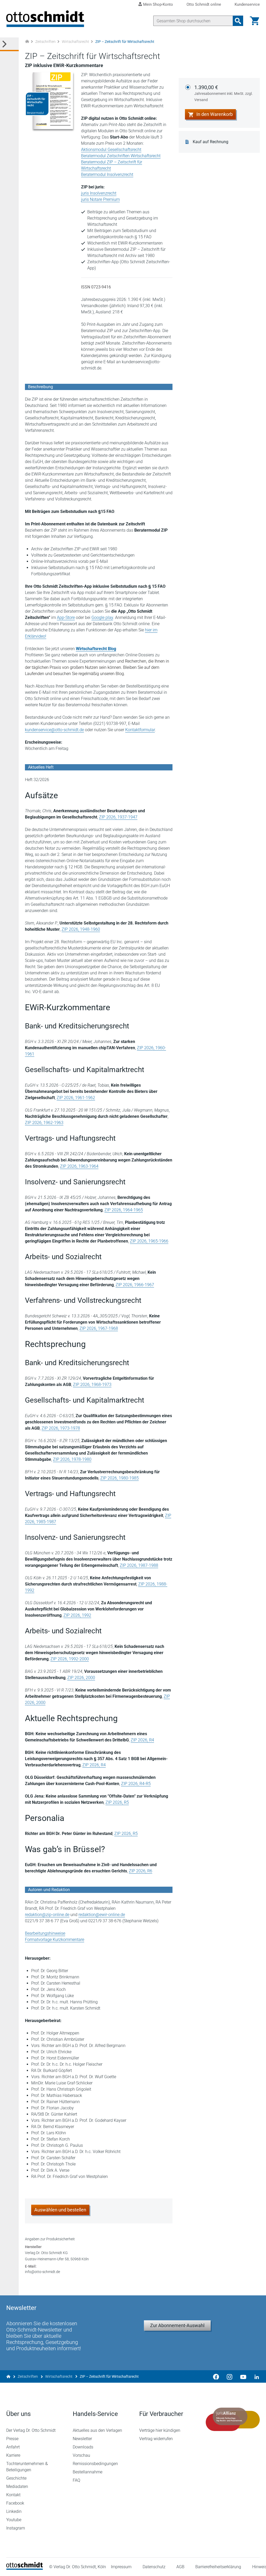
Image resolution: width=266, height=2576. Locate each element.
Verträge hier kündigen (160, 2430)
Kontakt (13, 2495)
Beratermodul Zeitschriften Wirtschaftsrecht (121, 156)
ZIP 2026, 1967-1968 (99, 1328)
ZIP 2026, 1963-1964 (79, 1166)
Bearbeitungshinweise (45, 1933)
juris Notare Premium (100, 199)
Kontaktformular (140, 730)
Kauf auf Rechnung (211, 142)
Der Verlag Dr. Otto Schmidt (31, 2430)
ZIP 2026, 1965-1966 (149, 1241)
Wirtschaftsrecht (75, 42)
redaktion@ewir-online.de (102, 1915)
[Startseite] (25, 2568)
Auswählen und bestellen (60, 2210)
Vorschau (81, 2455)
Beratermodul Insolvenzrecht (107, 174)
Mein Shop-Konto (158, 4)
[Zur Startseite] (27, 42)
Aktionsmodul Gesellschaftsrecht (111, 150)
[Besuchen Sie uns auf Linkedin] (255, 2376)
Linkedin (14, 2511)
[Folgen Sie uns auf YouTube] (243, 2376)
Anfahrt (13, 2447)
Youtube (14, 2520)
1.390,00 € (224, 93)
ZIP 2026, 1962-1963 (44, 1123)
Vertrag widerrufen (156, 2439)
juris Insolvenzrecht (99, 193)
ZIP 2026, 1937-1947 (118, 817)
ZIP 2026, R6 (141, 1871)
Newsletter (82, 2439)
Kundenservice (247, 5)
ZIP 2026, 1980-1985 (119, 1478)
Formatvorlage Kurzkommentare (55, 1940)
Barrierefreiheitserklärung (218, 2567)
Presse (12, 2439)
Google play (102, 617)
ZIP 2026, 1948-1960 (81, 929)
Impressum (121, 2567)
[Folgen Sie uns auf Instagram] (230, 2376)
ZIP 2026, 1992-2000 (70, 1659)
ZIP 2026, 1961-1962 (76, 1098)
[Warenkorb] (255, 21)
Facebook (15, 2503)
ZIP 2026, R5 (117, 1802)
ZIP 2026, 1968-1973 (92, 1385)
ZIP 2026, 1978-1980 (72, 1459)
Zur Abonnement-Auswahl (177, 2325)
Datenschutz (154, 2567)
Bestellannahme (88, 2472)
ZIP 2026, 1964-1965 (124, 1210)
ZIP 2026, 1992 (77, 1615)
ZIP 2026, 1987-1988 (139, 1565)
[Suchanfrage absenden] (238, 21)
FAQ (77, 2480)
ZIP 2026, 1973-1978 (61, 1428)
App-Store (66, 617)
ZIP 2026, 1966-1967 (135, 1285)
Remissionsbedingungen (95, 2464)
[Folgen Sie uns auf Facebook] (216, 2376)
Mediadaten (17, 2486)
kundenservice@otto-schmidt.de (54, 730)
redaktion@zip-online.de (47, 1915)
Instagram (16, 2528)
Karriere (13, 2455)
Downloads (83, 2447)
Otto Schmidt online (204, 5)
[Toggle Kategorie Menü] (9, 44)
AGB (180, 2567)
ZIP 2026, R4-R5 (136, 1784)
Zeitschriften (45, 42)
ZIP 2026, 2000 (81, 1678)
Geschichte (16, 2478)
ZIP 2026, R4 (142, 1740)
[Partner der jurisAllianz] (233, 2419)
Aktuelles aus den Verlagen (97, 2430)
